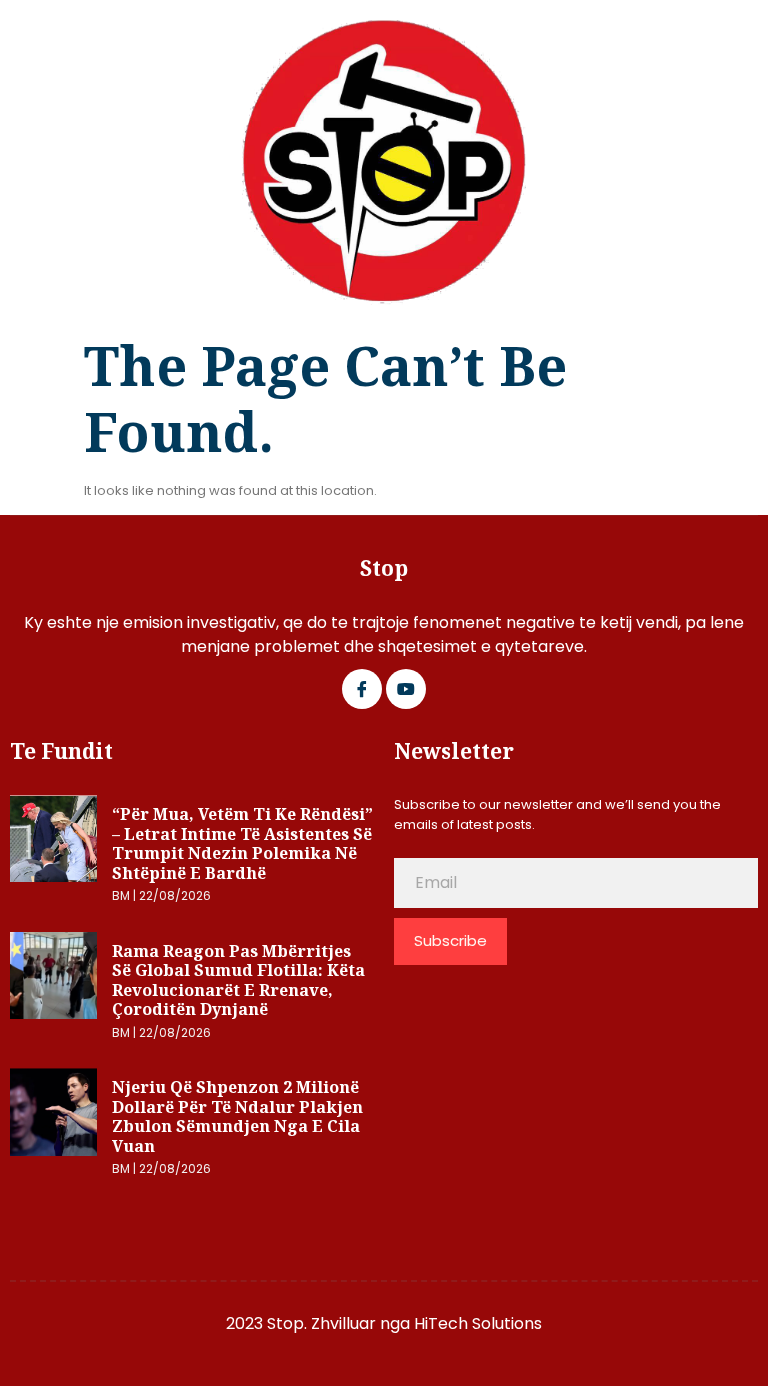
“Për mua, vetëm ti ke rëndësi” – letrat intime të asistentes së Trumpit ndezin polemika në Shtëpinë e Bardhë (242, 843)
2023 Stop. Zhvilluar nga (320, 1323)
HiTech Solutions (478, 1323)
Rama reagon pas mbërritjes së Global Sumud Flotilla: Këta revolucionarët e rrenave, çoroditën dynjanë (238, 980)
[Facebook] (362, 689)
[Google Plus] (406, 689)
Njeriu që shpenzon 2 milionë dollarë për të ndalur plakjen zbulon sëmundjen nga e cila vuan (237, 1116)
